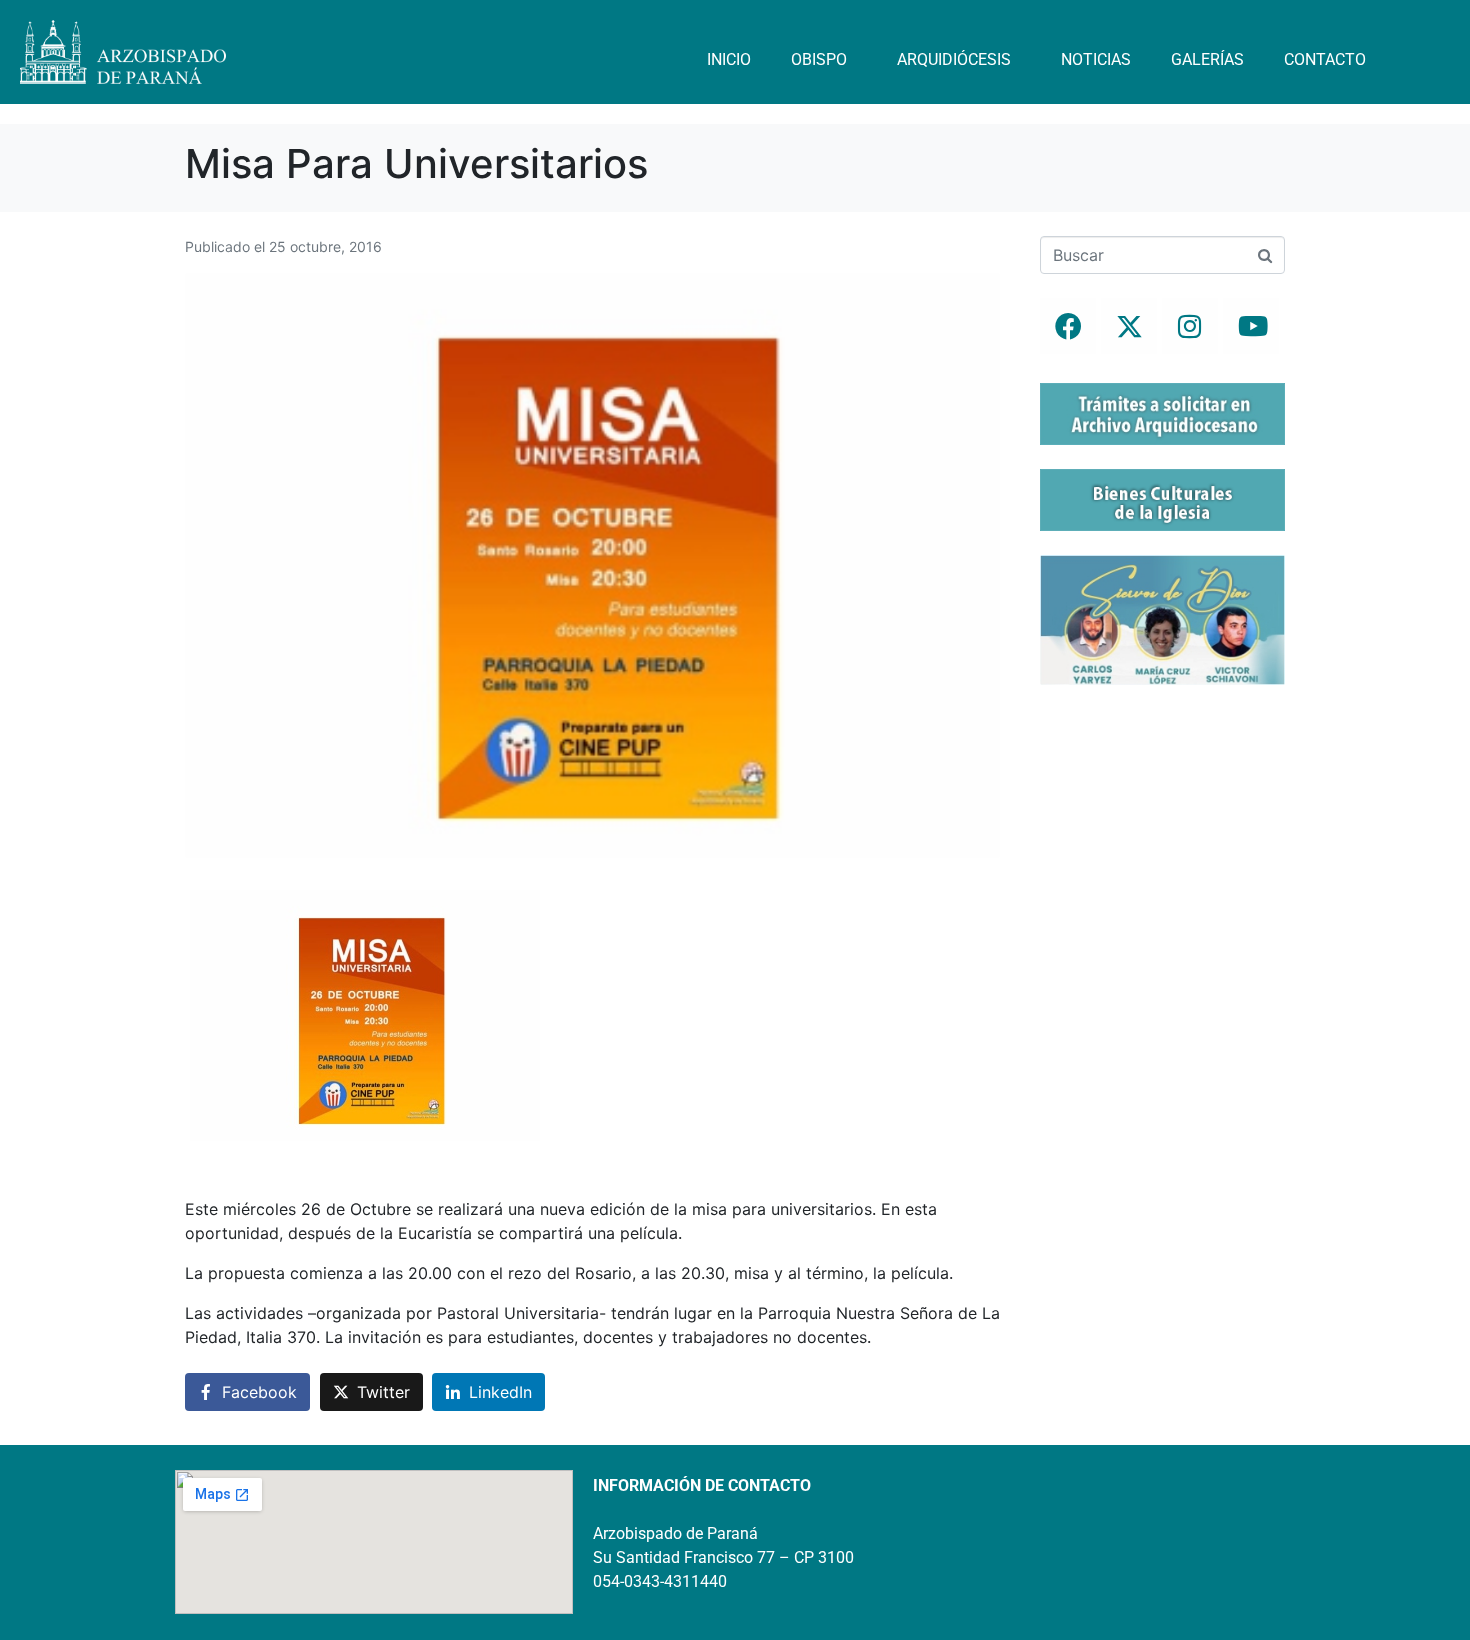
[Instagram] (1190, 326)
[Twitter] (1129, 326)
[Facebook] (1068, 326)
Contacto (1325, 59)
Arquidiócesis (954, 59)
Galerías (1207, 59)
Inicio (729, 59)
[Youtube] (1251, 326)
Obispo (819, 59)
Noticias (1096, 59)
